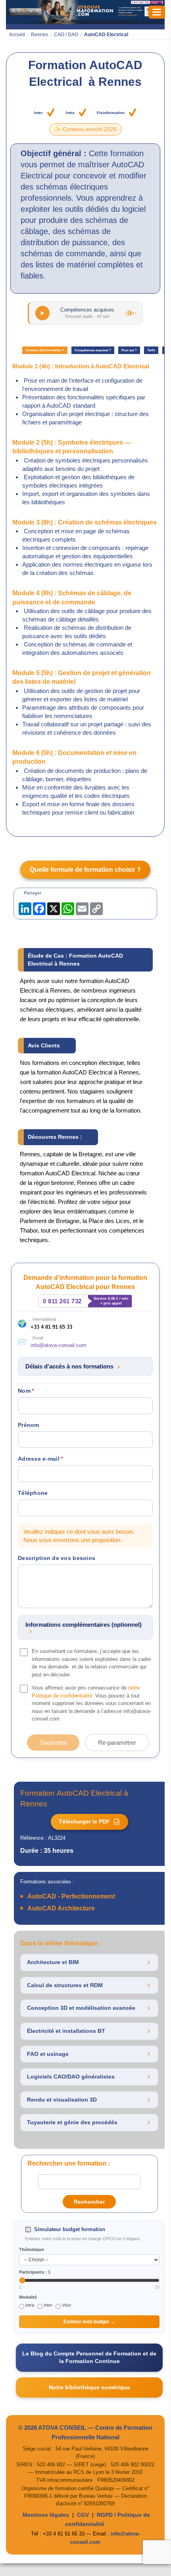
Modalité (28, 2297)
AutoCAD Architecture (61, 1908)
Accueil (17, 35)
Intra (30, 2305)
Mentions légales (46, 2515)
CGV (83, 2515)
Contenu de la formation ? (45, 350)
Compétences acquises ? (93, 350)
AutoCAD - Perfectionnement (71, 1896)
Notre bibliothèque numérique (89, 2387)
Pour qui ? (129, 350)
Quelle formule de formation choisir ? (85, 870)
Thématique (32, 2249)
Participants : (35, 2272)
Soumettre (53, 1743)
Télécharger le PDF (89, 1821)
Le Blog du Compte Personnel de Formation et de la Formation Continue (89, 2357)
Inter (48, 2305)
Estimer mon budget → (89, 2322)
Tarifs (151, 350)
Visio (66, 2305)
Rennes (39, 35)
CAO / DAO (66, 35)
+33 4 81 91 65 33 (51, 1327)
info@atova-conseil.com (58, 1345)
